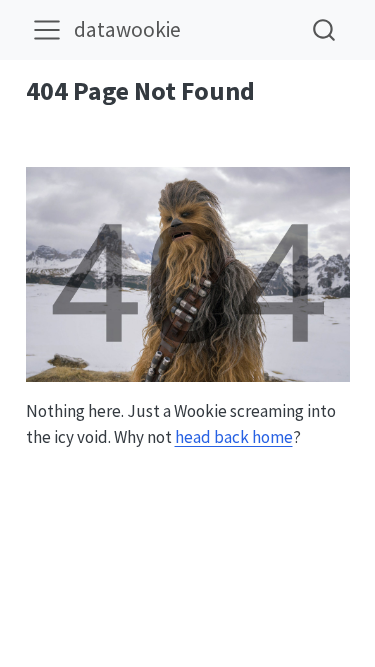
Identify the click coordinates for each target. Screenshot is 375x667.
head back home (234, 437)
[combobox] (325, 29)
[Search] (324, 29)
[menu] (47, 30)
